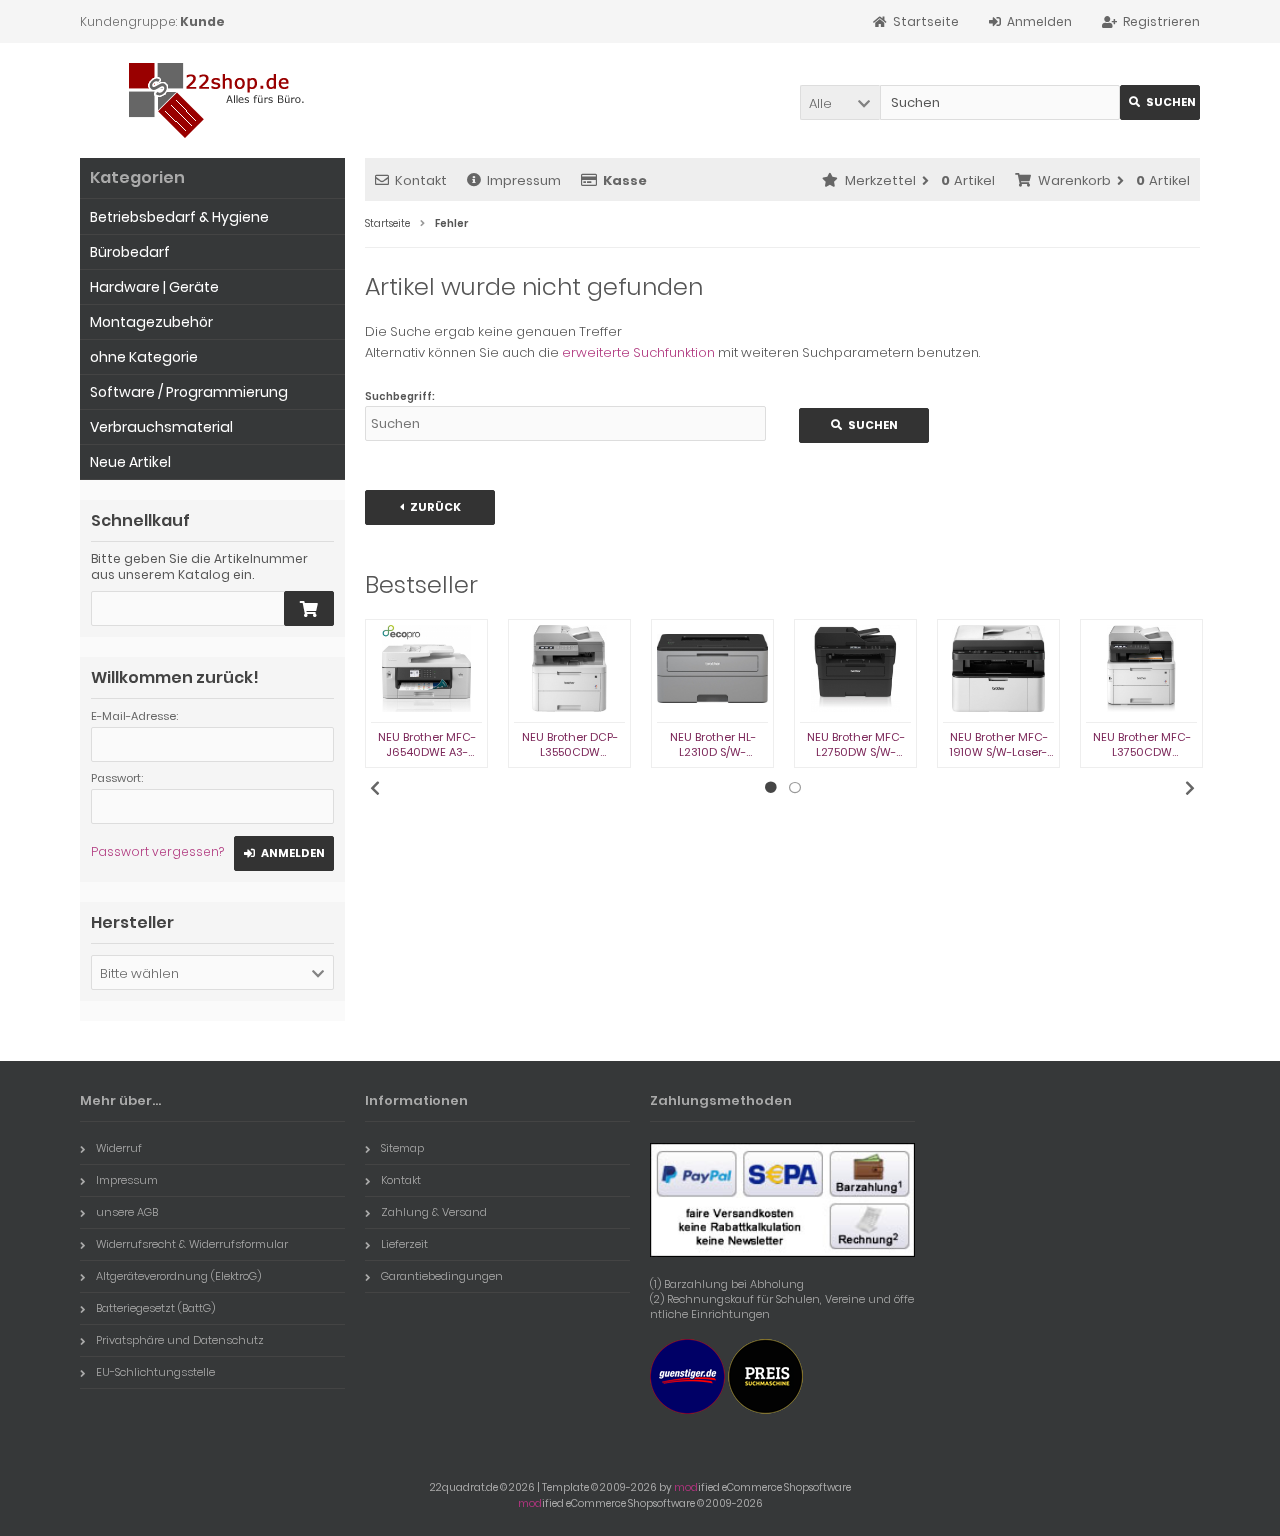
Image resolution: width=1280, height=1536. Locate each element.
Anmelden (284, 853)
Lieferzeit (404, 1244)
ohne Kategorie (144, 357)
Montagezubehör (151, 322)
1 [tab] (771, 788)
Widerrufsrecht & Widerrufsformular (192, 1244)
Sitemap (402, 1148)
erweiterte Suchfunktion (638, 352)
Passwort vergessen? (157, 851)
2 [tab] (795, 788)
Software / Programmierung (189, 392)
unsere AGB (127, 1212)
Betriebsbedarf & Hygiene (179, 217)
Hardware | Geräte (154, 287)
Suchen (1160, 102)
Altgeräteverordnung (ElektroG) (178, 1276)
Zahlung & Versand (434, 1212)
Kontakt (421, 180)
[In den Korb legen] (309, 608)
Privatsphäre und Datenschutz (180, 1340)
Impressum (524, 180)
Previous (375, 788)
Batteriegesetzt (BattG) (155, 1308)
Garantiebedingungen (442, 1276)
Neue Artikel (130, 462)
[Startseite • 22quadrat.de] (212, 100)
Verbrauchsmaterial (161, 427)
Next (1190, 788)
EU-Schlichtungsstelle (155, 1372)
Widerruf (119, 1148)
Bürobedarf (130, 252)
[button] (840, 102)
